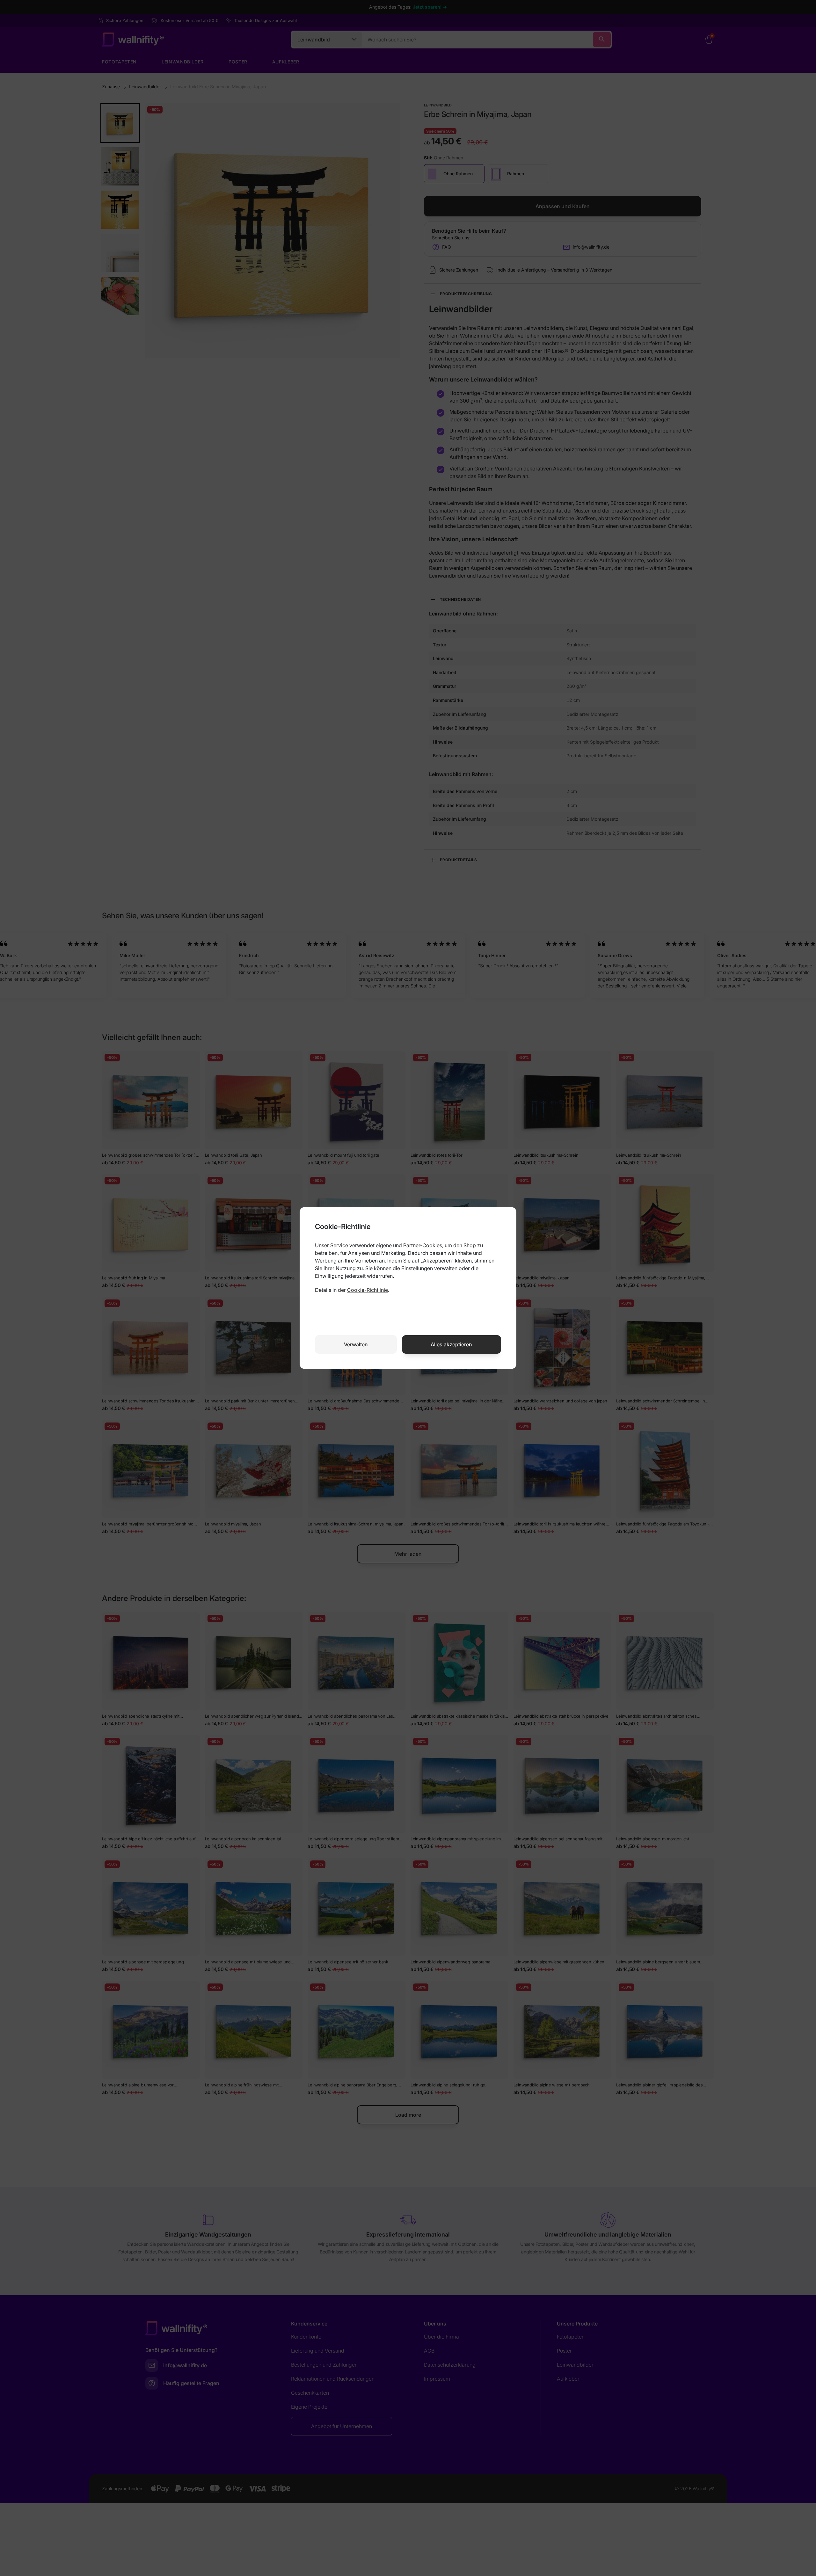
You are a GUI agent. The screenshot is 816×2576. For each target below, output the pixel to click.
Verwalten (356, 1344)
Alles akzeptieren (451, 1344)
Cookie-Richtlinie (368, 1290)
